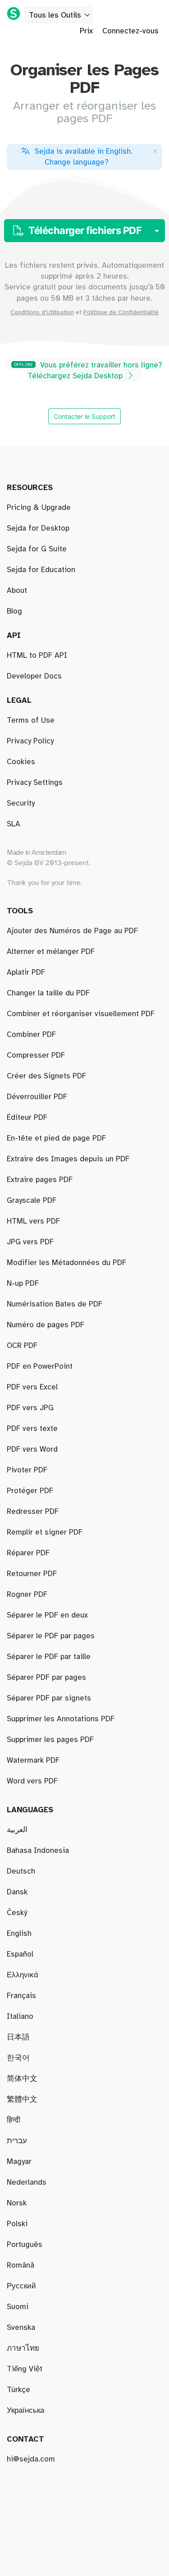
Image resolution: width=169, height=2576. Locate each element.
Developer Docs (34, 676)
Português (25, 2245)
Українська (25, 2411)
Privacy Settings (35, 783)
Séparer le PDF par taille (49, 1657)
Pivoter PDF (27, 1470)
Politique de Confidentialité (121, 312)
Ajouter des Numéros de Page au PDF (72, 931)
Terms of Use (31, 720)
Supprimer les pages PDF (50, 1740)
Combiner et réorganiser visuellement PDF (81, 1014)
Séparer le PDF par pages (51, 1636)
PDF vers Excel (32, 1387)
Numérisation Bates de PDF (55, 1304)
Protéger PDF (30, 1491)
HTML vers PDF (33, 1221)
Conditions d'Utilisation (42, 312)
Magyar (19, 2162)
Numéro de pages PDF (46, 1325)
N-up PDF (23, 1283)
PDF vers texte (32, 1429)
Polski (17, 2224)
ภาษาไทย (23, 2348)
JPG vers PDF (30, 1242)
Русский (21, 2286)
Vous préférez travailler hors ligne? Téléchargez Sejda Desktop (88, 371)
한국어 (18, 2058)
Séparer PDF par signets (49, 1698)
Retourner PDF (32, 1574)
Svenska (21, 2328)
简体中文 (22, 2079)
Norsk (17, 2203)
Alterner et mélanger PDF (51, 952)
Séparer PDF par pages (46, 1678)
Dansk (17, 1892)
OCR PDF (22, 1346)
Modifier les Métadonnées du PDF (66, 1263)
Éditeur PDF (27, 1118)
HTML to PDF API (37, 655)
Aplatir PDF (26, 972)
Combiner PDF (31, 1035)
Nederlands (27, 2182)
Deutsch (21, 1871)
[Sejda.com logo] (14, 14)
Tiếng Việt (25, 2369)
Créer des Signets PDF (46, 1076)
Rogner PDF (27, 1595)
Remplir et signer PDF (45, 1532)
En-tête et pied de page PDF (56, 1138)
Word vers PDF (32, 1781)
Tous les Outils (55, 15)
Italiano (20, 2017)
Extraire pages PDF (40, 1180)
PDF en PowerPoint (40, 1366)
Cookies (21, 762)
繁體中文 (22, 2099)
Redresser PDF (33, 1512)
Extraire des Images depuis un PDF (68, 1159)
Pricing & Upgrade (39, 508)
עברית (17, 2141)
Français (21, 1996)
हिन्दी (14, 2120)
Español (20, 1954)
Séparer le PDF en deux (47, 1615)
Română (21, 2265)
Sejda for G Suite (37, 549)
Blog (14, 611)
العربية (17, 1830)
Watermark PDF (33, 1760)
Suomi (18, 2307)
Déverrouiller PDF (37, 1097)
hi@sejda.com (31, 2459)
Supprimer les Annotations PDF (61, 1719)
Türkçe (18, 2390)
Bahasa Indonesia (38, 1851)
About (17, 591)
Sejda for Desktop (38, 528)
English (19, 1934)
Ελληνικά (23, 1975)
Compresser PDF (36, 1055)
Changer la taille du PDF (48, 993)
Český (17, 1913)
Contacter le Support (84, 416)
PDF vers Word (32, 1449)
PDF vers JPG (30, 1408)
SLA (14, 824)
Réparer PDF (28, 1553)
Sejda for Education (41, 570)
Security (21, 803)
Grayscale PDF (32, 1201)
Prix (86, 31)
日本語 (18, 2037)
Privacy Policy (30, 741)
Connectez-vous (130, 31)
